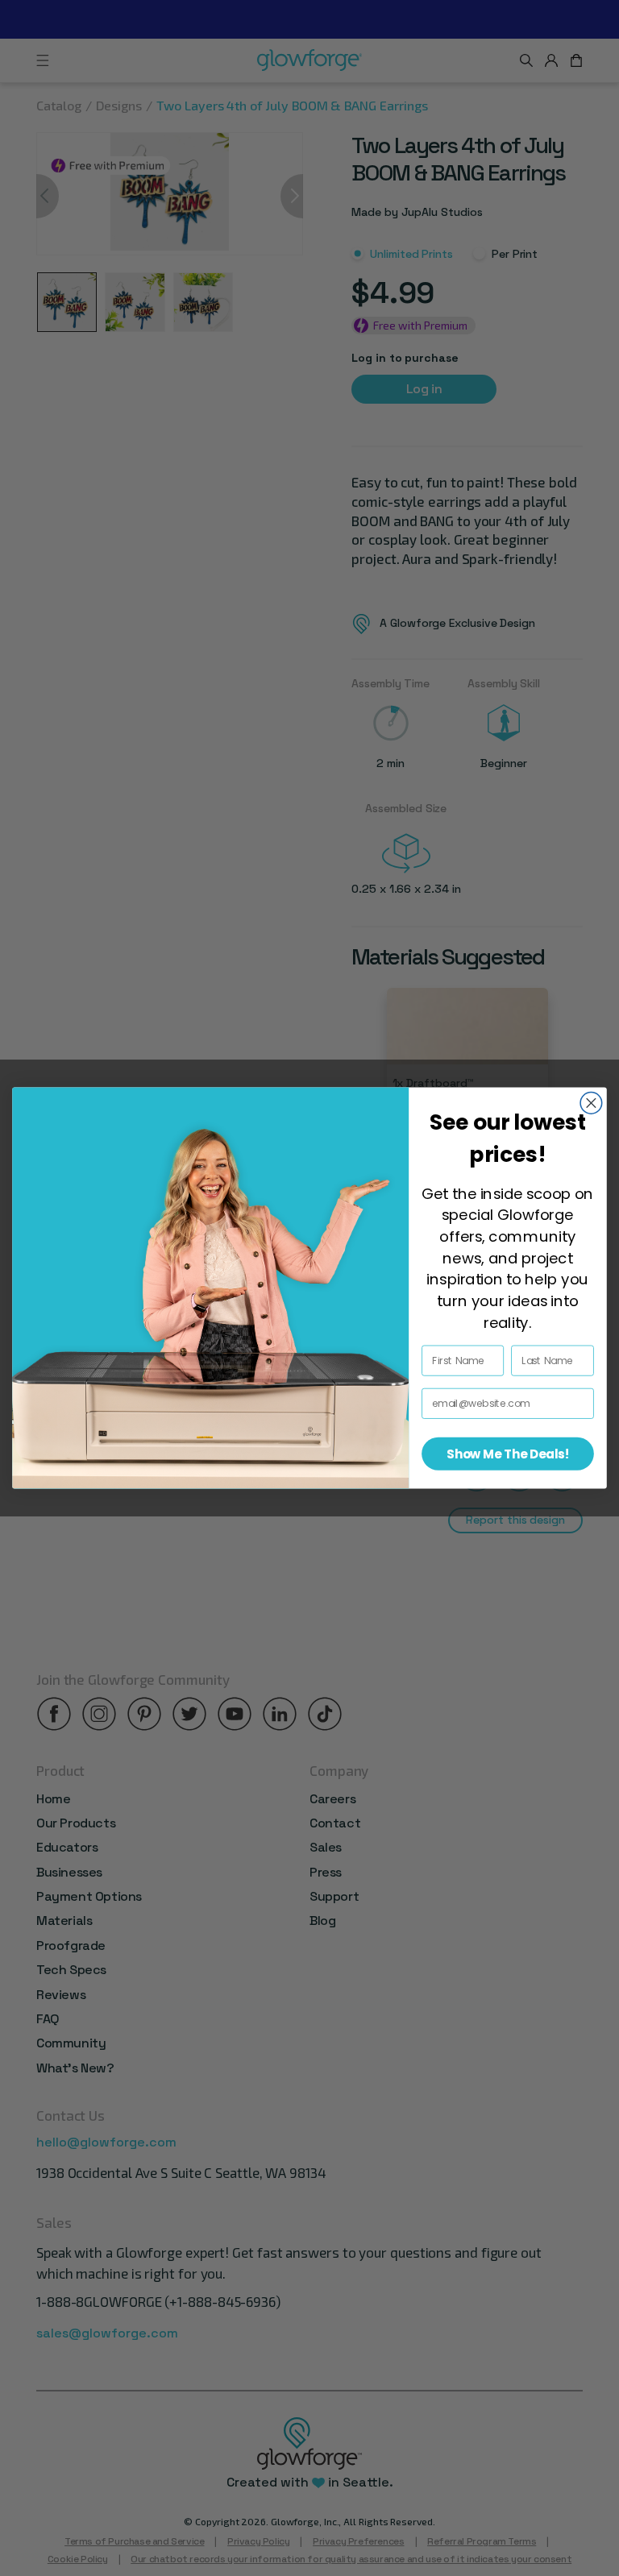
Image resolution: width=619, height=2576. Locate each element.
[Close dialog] (591, 1103)
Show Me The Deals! (508, 1454)
